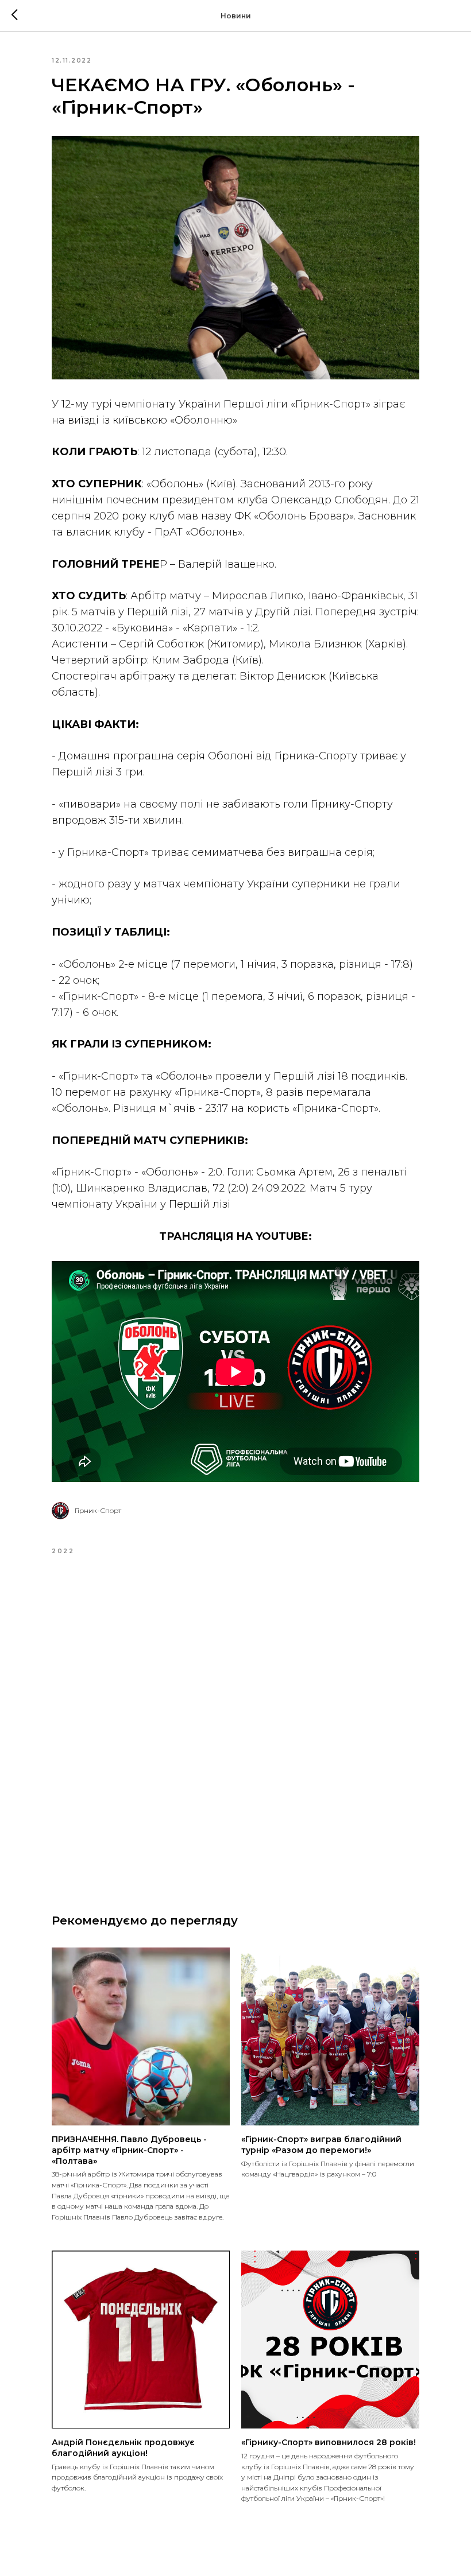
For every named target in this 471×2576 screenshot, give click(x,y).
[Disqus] (235, 1725)
